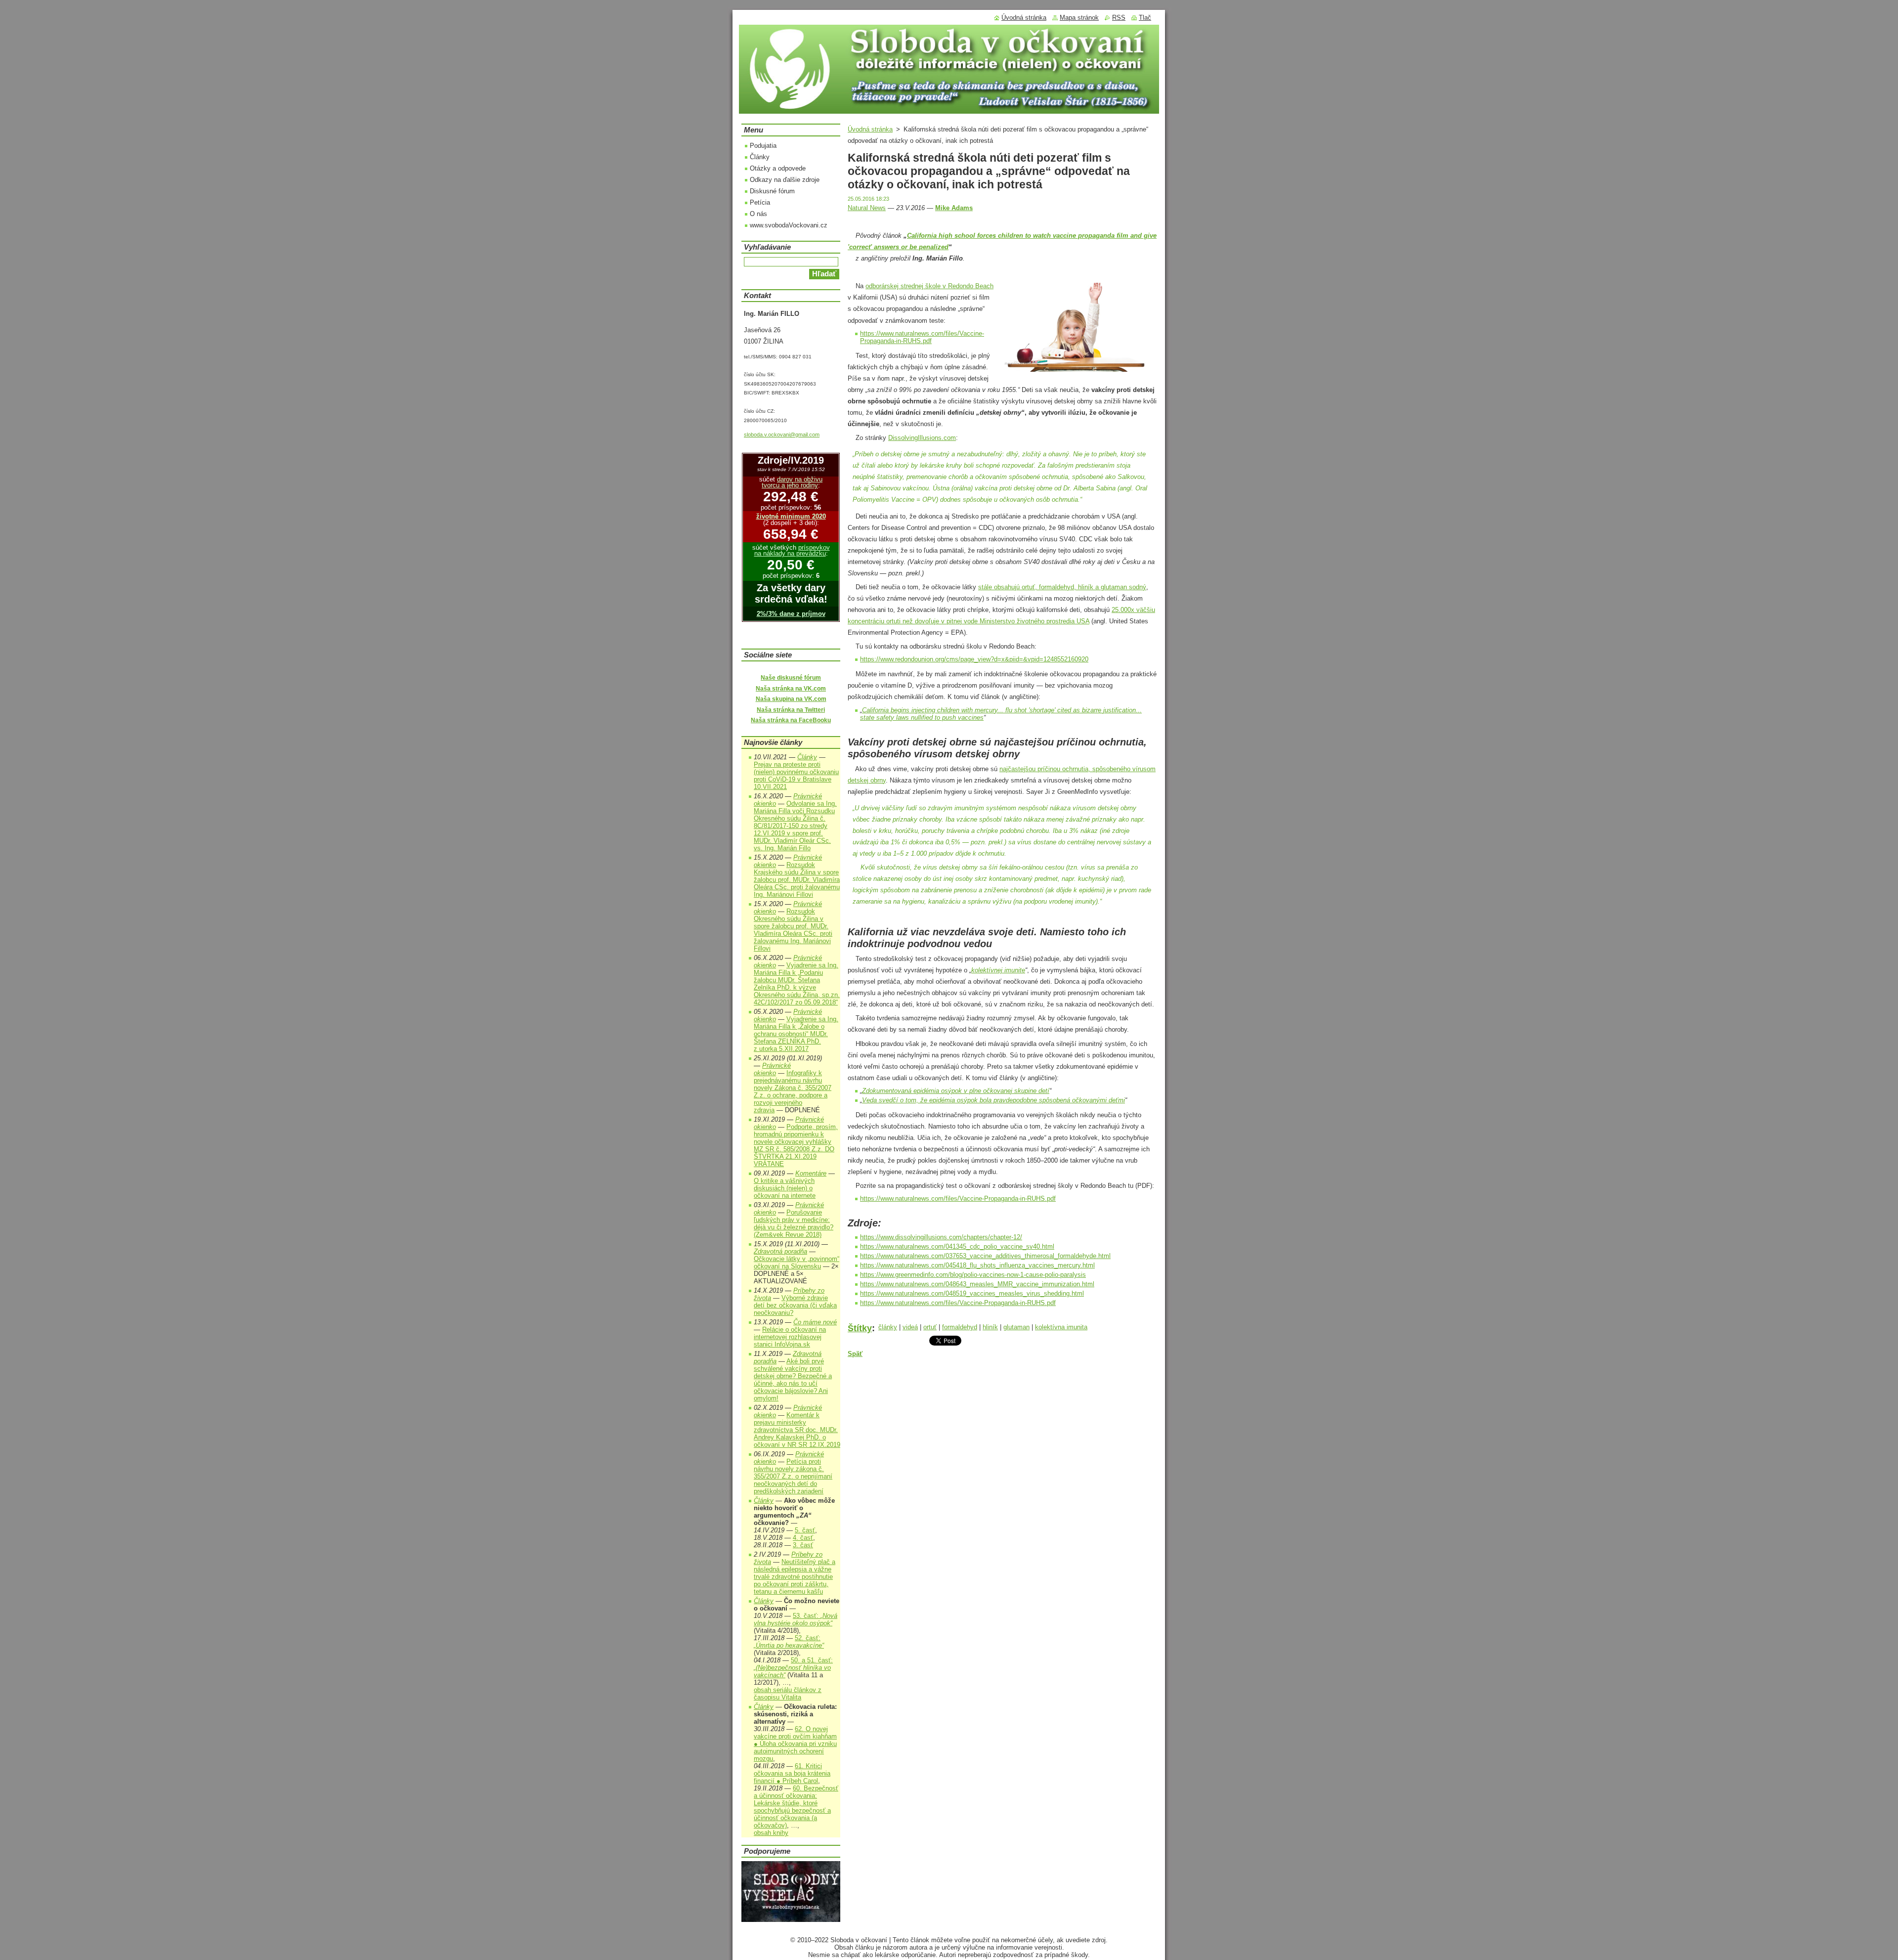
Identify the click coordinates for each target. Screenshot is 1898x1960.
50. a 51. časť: (793, 1668)
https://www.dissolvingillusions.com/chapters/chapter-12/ (941, 1237)
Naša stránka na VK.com (791, 689)
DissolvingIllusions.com (922, 438)
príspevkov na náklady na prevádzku (792, 551)
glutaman (1016, 1327)
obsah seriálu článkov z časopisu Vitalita (788, 1694)
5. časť (805, 1530)
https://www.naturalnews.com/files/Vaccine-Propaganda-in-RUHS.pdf (922, 337)
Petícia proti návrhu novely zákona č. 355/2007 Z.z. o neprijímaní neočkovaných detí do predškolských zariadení (793, 1476)
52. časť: (789, 1642)
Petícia (760, 202)
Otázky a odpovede (778, 168)
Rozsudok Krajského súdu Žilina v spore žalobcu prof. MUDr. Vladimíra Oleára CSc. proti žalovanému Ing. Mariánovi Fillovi (797, 880)
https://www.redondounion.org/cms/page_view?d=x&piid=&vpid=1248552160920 (974, 659)
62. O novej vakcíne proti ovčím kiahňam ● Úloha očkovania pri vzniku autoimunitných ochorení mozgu (795, 1744)
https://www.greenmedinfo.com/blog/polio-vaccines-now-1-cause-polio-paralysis (973, 1275)
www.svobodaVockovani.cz (789, 225)
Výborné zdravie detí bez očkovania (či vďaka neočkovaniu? (795, 1305)
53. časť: (796, 1619)
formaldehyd (960, 1327)
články (888, 1327)
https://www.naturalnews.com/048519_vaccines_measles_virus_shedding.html (972, 1293)
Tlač (1145, 18)
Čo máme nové (815, 1322)
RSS (1119, 18)
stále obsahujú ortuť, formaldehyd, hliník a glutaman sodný (1062, 587)
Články (760, 157)
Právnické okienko (772, 1069)
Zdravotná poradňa (780, 1251)
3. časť (803, 1545)
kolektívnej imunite (998, 970)
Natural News (867, 208)
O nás (758, 214)
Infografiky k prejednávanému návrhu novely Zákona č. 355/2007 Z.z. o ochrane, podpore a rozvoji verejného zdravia (793, 1091)
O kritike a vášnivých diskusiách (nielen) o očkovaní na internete (785, 1188)
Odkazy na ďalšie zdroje (785, 180)
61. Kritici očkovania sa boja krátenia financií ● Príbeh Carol (792, 1773)
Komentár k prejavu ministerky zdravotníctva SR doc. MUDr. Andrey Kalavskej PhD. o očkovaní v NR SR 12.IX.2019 (797, 1430)
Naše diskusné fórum (791, 678)
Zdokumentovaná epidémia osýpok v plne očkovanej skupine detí (956, 1091)
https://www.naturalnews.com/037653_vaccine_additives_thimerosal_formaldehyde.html (985, 1256)
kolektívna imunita (1061, 1327)
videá (910, 1327)
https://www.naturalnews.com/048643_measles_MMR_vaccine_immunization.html (977, 1284)
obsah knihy (771, 1833)
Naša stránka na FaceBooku (791, 720)
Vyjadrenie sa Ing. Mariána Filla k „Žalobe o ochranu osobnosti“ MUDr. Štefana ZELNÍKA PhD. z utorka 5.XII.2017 (796, 1034)
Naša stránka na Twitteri (791, 710)
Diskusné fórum (772, 191)
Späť (855, 1354)
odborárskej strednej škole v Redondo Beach (929, 286)
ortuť (930, 1327)
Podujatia (763, 146)
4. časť (803, 1538)
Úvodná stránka (870, 129)
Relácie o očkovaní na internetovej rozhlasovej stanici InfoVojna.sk (790, 1337)
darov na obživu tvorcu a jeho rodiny (792, 482)
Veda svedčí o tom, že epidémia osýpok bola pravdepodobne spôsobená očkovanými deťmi (993, 1100)
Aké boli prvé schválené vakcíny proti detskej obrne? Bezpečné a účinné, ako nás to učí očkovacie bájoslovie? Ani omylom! (793, 1380)
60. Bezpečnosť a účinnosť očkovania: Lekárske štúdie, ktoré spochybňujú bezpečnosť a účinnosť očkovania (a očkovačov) (796, 1807)
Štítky (860, 1328)
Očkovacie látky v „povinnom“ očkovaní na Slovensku (797, 1263)
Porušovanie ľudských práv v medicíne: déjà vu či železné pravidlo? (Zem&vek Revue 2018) (794, 1223)
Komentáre (811, 1173)
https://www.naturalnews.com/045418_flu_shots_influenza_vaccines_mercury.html (977, 1265)
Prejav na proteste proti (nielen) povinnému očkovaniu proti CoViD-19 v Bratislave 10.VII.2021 (796, 776)
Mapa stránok (1079, 18)
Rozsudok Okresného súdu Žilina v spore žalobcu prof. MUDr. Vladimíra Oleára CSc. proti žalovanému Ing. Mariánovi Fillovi (793, 930)
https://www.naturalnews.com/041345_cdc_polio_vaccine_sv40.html (957, 1246)
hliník (990, 1327)
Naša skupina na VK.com (791, 699)
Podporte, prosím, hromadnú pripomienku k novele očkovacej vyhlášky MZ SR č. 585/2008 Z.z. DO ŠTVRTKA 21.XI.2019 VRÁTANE (796, 1145)
